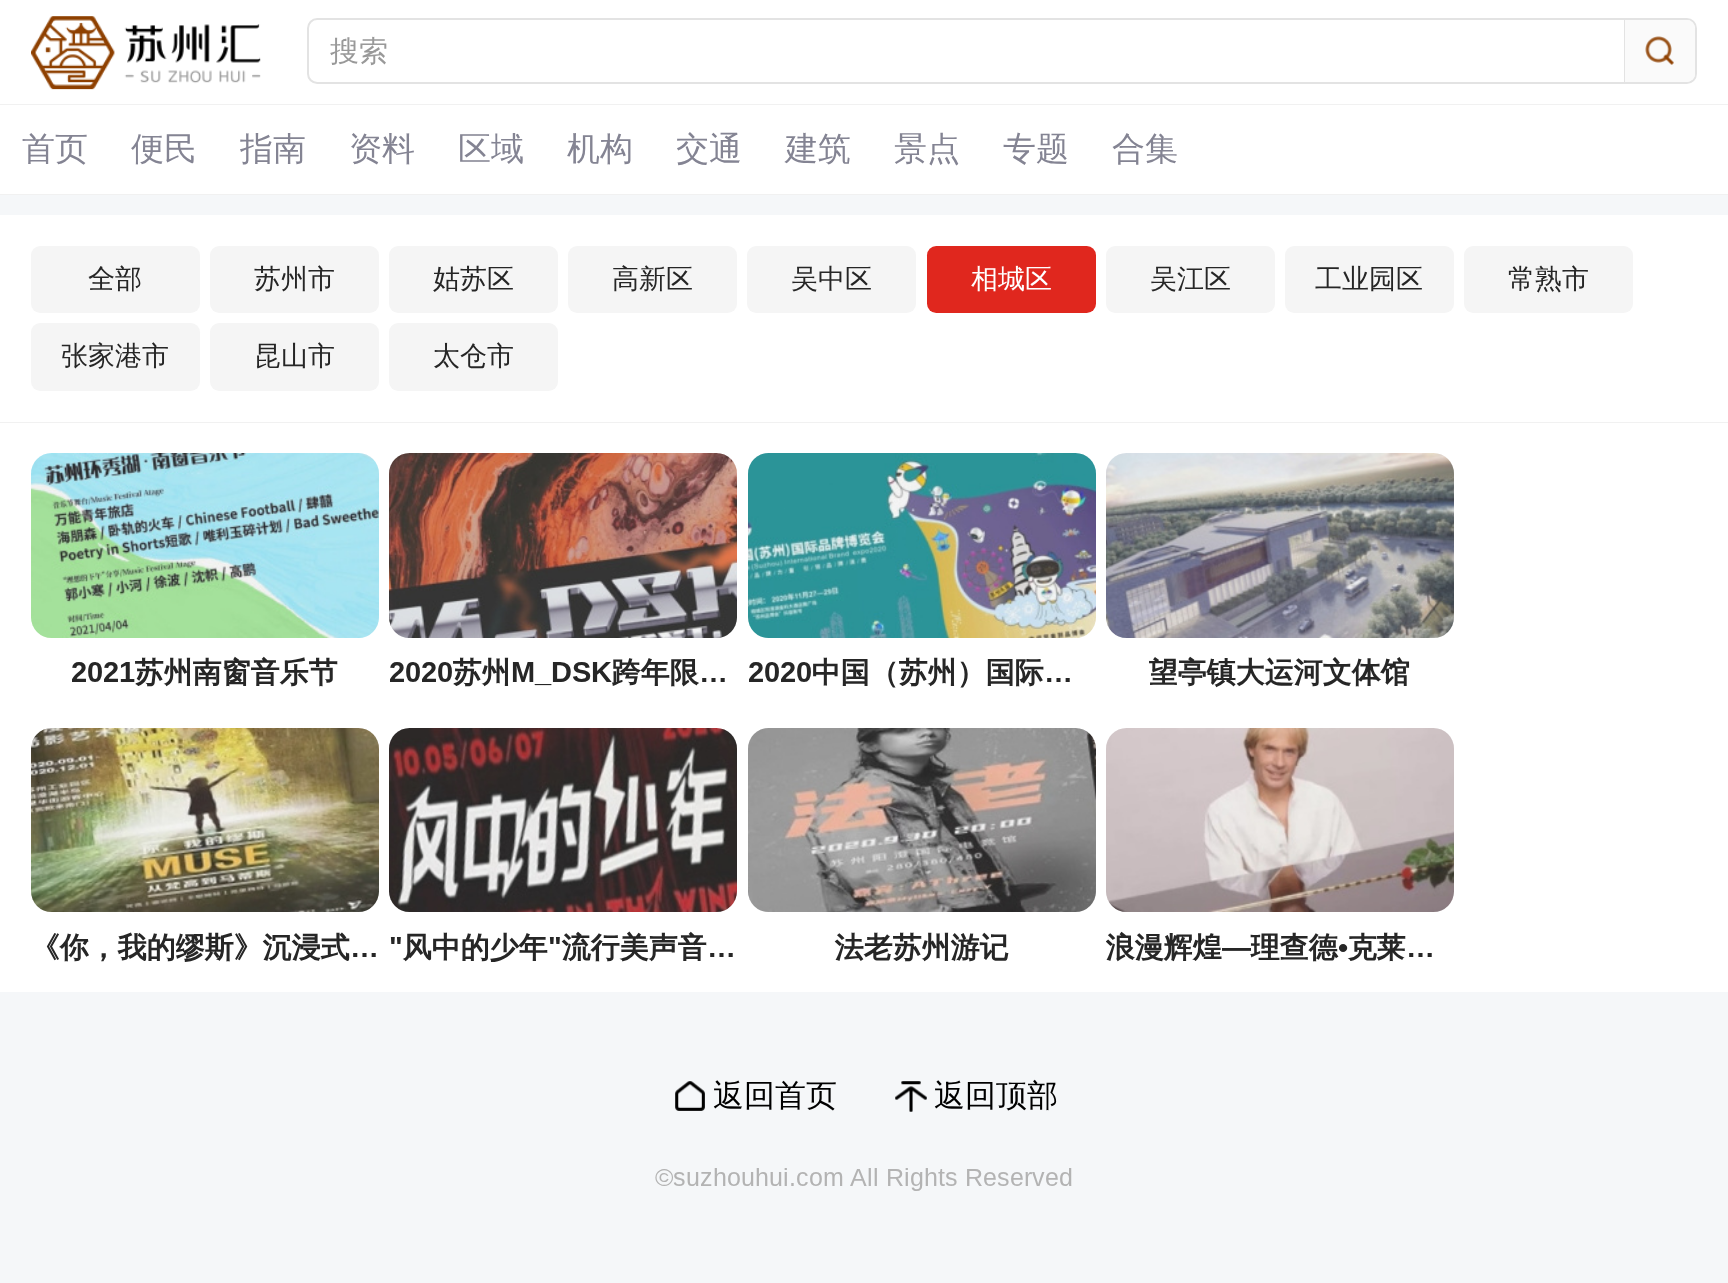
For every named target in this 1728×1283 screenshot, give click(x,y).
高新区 (652, 279)
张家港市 (115, 356)
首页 (55, 148)
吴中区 (831, 279)
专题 (1036, 148)
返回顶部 (996, 1095)
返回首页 (775, 1095)
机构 (600, 148)
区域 (491, 148)
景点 (927, 148)
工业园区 (1369, 279)
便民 (164, 148)
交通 (709, 148)
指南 (273, 148)
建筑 (818, 148)
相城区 (1011, 279)
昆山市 (294, 356)
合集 (1145, 148)
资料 (382, 148)
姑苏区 (473, 279)
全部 (115, 279)
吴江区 (1190, 279)
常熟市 (1548, 279)
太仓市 (473, 356)
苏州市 (294, 279)
